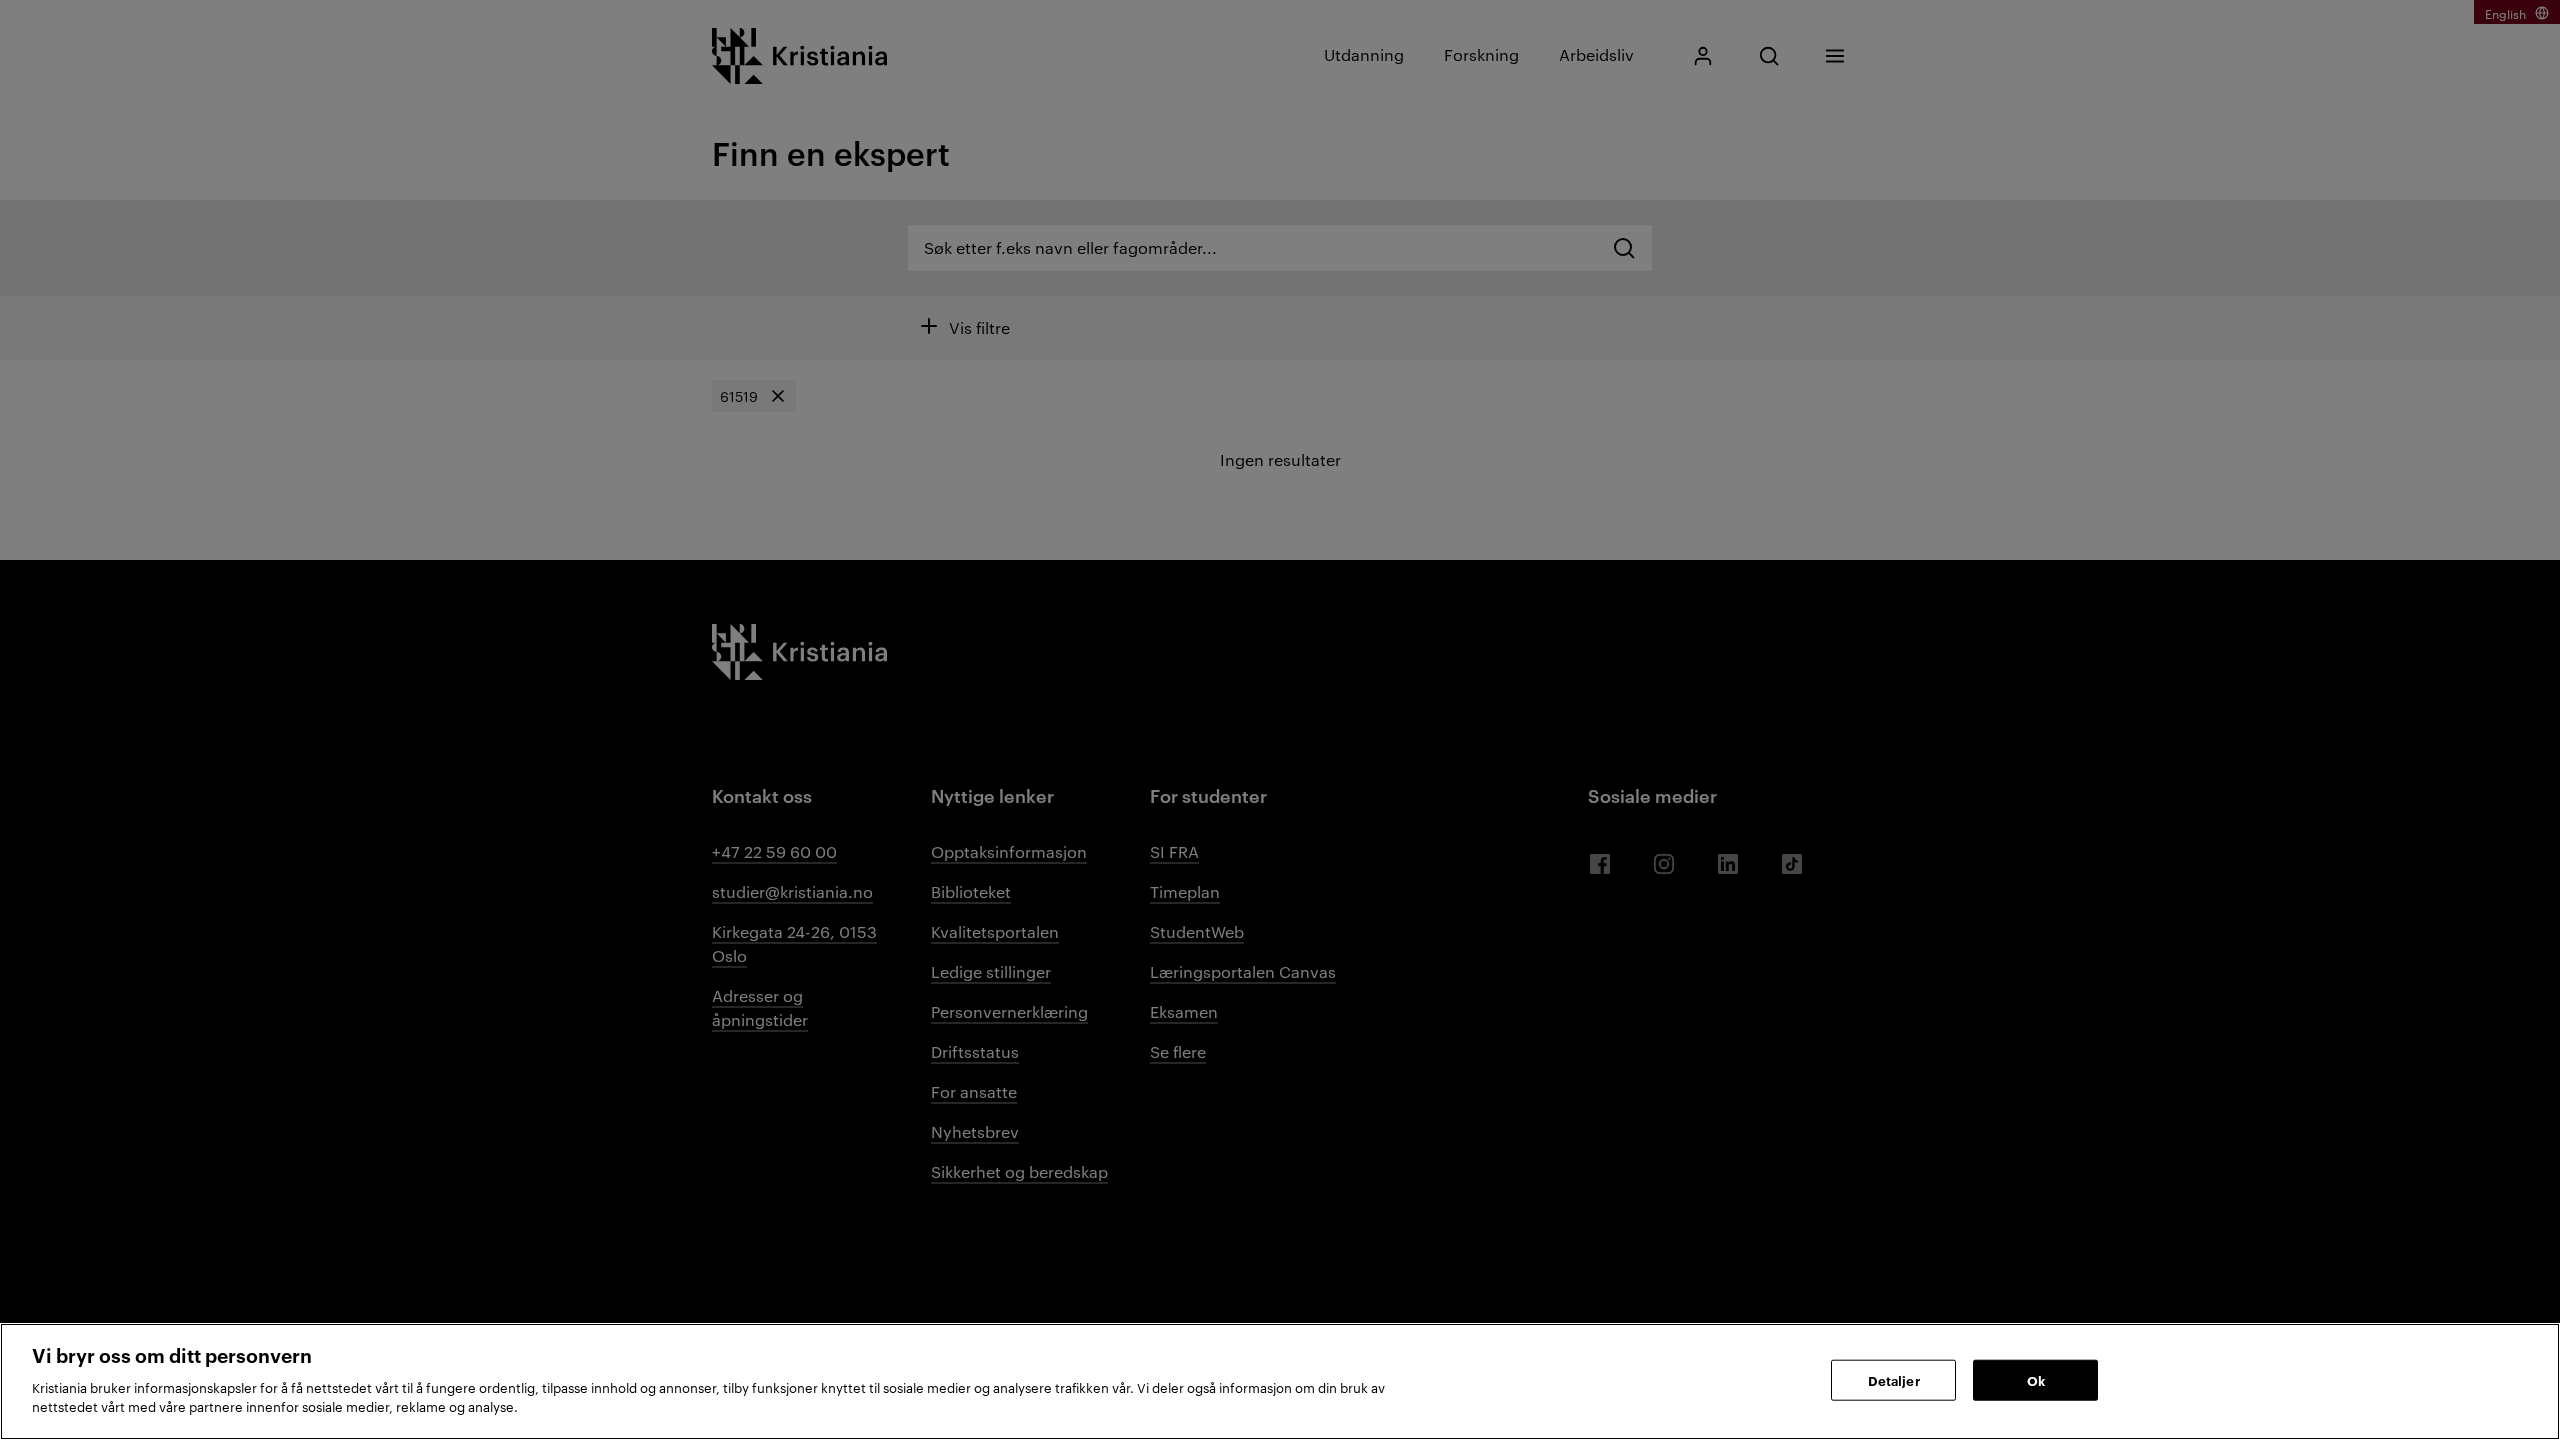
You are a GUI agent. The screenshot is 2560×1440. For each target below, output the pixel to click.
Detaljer (1894, 1379)
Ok (2036, 1379)
